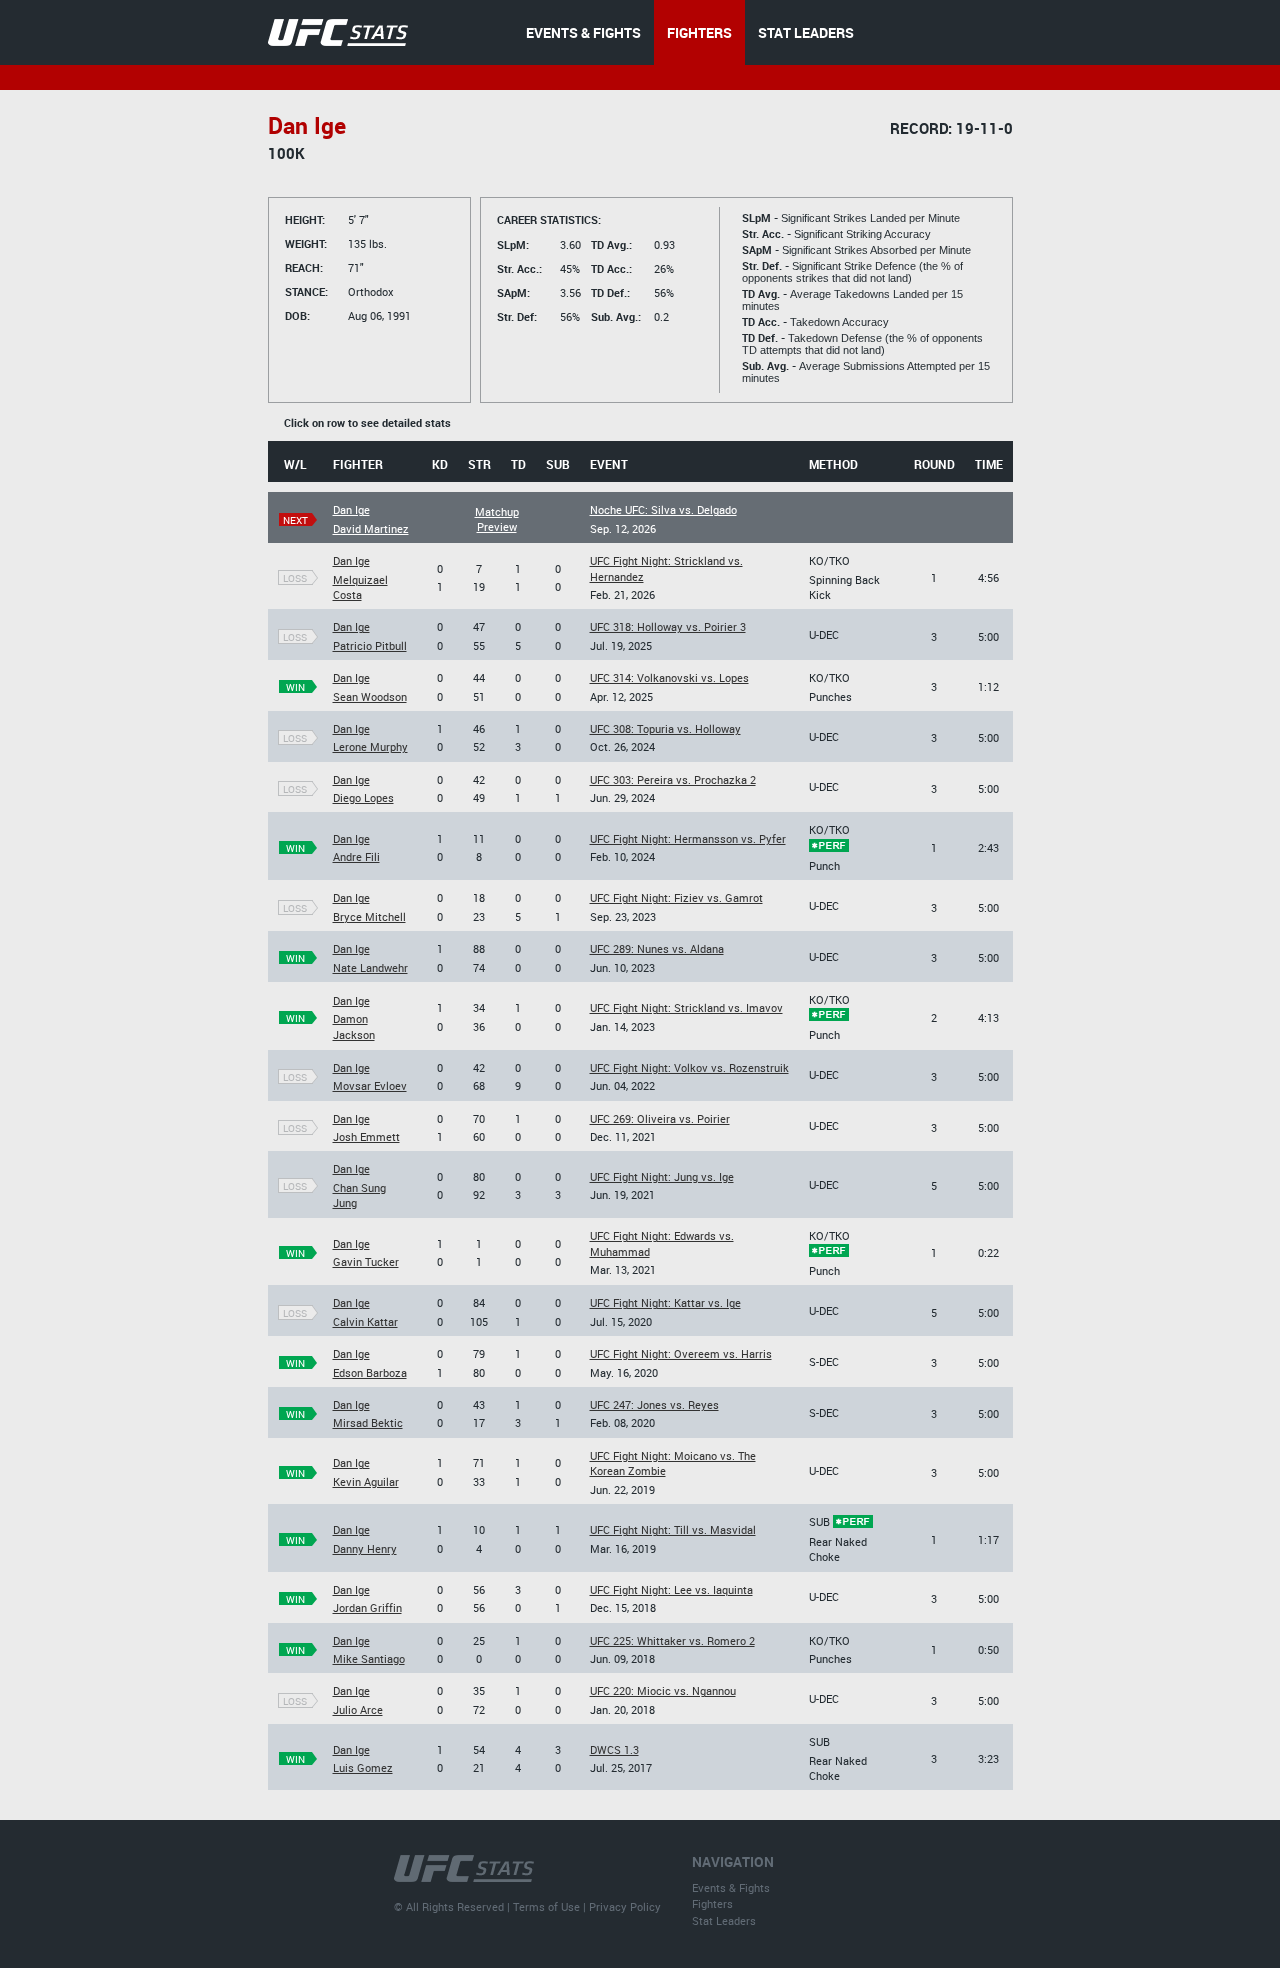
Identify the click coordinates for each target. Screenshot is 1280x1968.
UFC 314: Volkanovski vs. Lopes (669, 677)
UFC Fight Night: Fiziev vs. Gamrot (676, 897)
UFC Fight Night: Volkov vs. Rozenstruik (689, 1067)
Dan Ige (351, 509)
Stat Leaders (724, 1920)
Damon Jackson (354, 1026)
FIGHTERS (699, 32)
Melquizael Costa (360, 587)
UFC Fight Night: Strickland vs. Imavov (686, 1007)
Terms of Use (546, 1906)
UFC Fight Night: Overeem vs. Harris (681, 1353)
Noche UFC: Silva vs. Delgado (663, 509)
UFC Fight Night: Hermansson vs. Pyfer (688, 838)
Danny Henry (365, 1548)
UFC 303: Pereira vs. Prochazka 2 (673, 779)
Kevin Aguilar (366, 1481)
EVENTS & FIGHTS (583, 32)
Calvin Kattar (365, 1321)
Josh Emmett (366, 1136)
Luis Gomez (363, 1767)
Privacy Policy (625, 1906)
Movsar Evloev (370, 1085)
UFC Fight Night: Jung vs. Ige (662, 1176)
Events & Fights (731, 1887)
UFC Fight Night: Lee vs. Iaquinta (671, 1589)
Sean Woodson (370, 696)
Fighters (712, 1903)
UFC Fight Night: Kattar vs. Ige (665, 1302)
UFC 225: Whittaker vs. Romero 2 (672, 1640)
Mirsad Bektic (368, 1422)
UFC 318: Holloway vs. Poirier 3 (668, 626)
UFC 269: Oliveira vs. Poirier (660, 1118)
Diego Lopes (363, 797)
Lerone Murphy (370, 746)
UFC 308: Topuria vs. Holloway (665, 728)
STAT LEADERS (806, 32)
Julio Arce (358, 1709)
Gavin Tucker (366, 1261)
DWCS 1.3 (614, 1749)
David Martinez (371, 528)
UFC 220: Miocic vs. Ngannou (663, 1690)
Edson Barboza (370, 1372)
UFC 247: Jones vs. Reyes (654, 1404)
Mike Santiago (369, 1658)
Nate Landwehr (370, 967)
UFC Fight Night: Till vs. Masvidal (673, 1529)
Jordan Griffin (367, 1607)
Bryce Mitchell (369, 916)
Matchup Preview (497, 519)
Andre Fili (356, 856)
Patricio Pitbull (370, 645)
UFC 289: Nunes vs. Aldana (657, 948)
